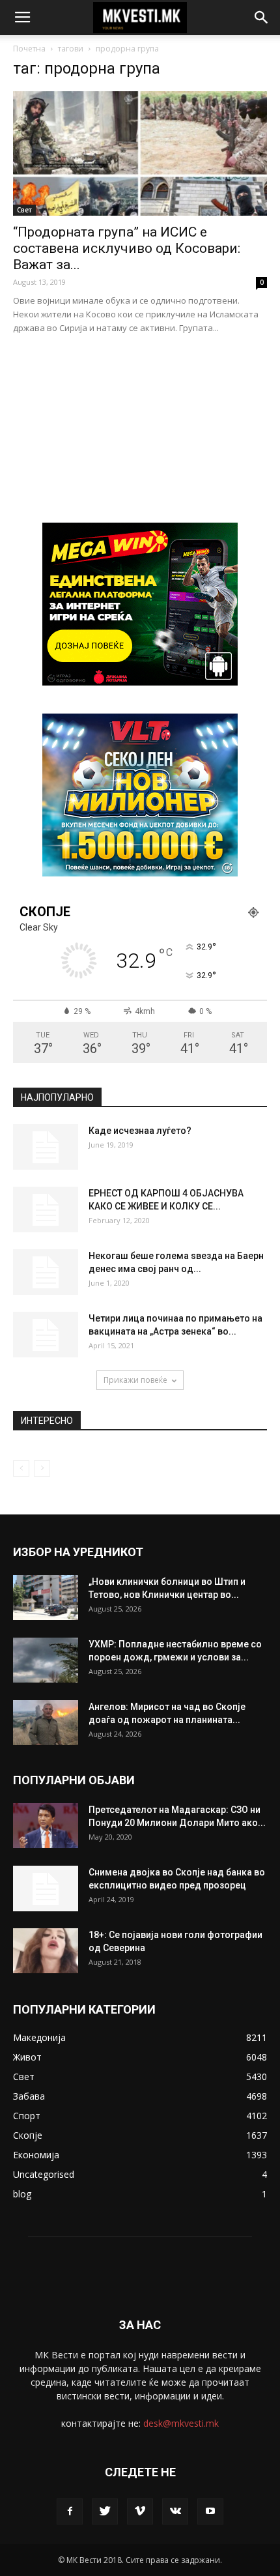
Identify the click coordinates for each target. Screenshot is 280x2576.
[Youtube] (210, 2511)
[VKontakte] (175, 2511)
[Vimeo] (140, 2511)
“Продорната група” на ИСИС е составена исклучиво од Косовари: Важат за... (127, 248)
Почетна (29, 49)
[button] (262, 18)
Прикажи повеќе (135, 1380)
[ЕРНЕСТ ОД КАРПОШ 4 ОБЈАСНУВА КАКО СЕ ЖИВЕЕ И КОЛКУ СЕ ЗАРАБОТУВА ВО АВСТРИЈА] (46, 1209)
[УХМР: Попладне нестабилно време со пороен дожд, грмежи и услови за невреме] (46, 1660)
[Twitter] (105, 2511)
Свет (24, 210)
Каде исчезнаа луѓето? (140, 1131)
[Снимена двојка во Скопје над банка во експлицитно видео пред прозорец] (46, 1889)
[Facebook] (70, 2511)
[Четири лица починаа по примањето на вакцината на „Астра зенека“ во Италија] (46, 1335)
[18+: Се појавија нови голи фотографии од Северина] (46, 1951)
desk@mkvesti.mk (181, 2423)
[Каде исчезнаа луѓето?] (46, 1147)
